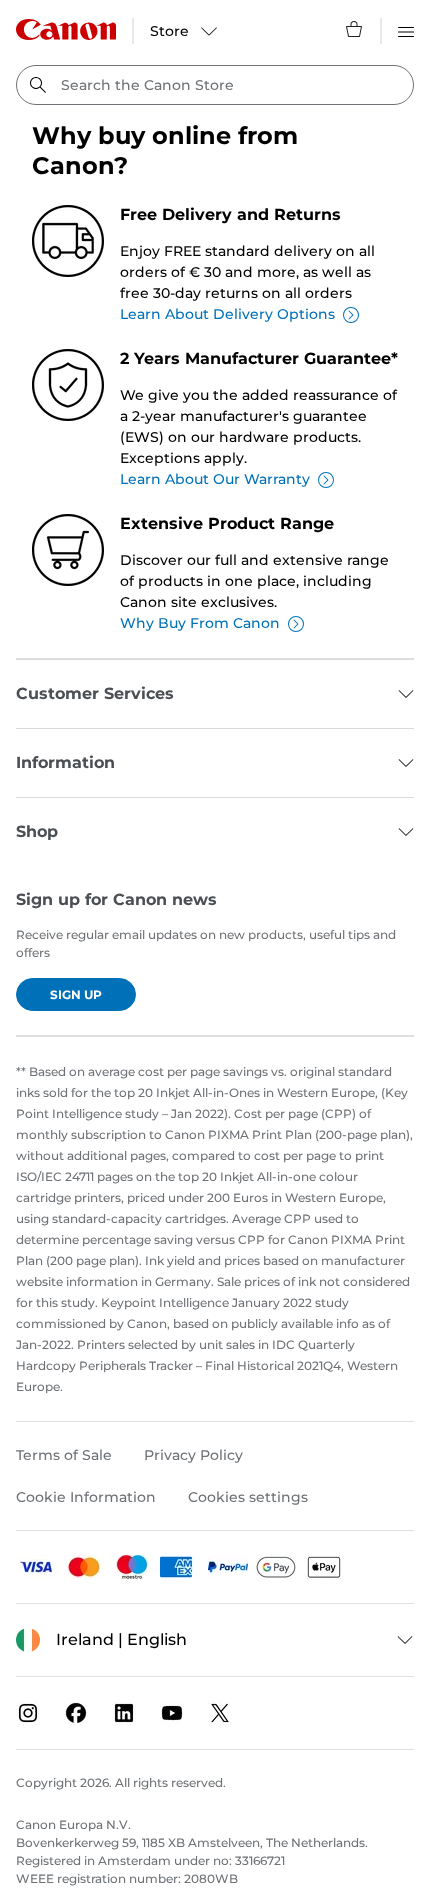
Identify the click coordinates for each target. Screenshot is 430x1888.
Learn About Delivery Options (227, 314)
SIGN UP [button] (76, 994)
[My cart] (355, 29)
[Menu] (406, 29)
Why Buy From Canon (200, 623)
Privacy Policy (193, 1455)
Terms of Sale (64, 1455)
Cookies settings (248, 1497)
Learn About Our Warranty (215, 479)
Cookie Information (86, 1497)
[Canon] (66, 29)
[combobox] (215, 85)
